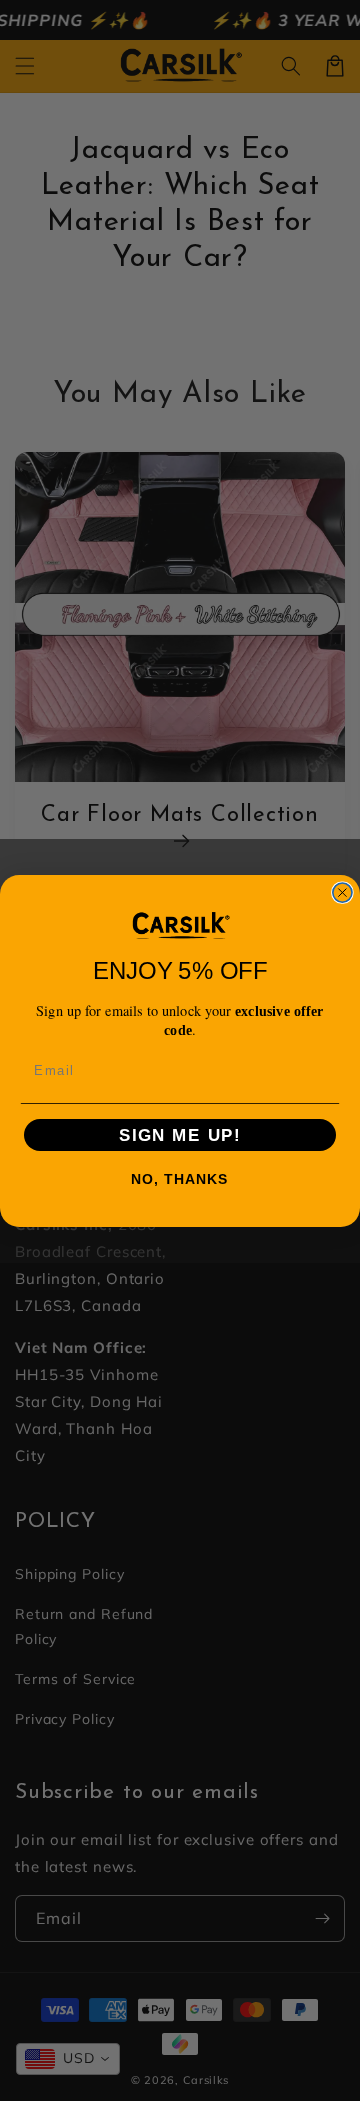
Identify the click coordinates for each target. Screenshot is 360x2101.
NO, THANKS (180, 1179)
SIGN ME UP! (180, 1135)
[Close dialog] (342, 892)
